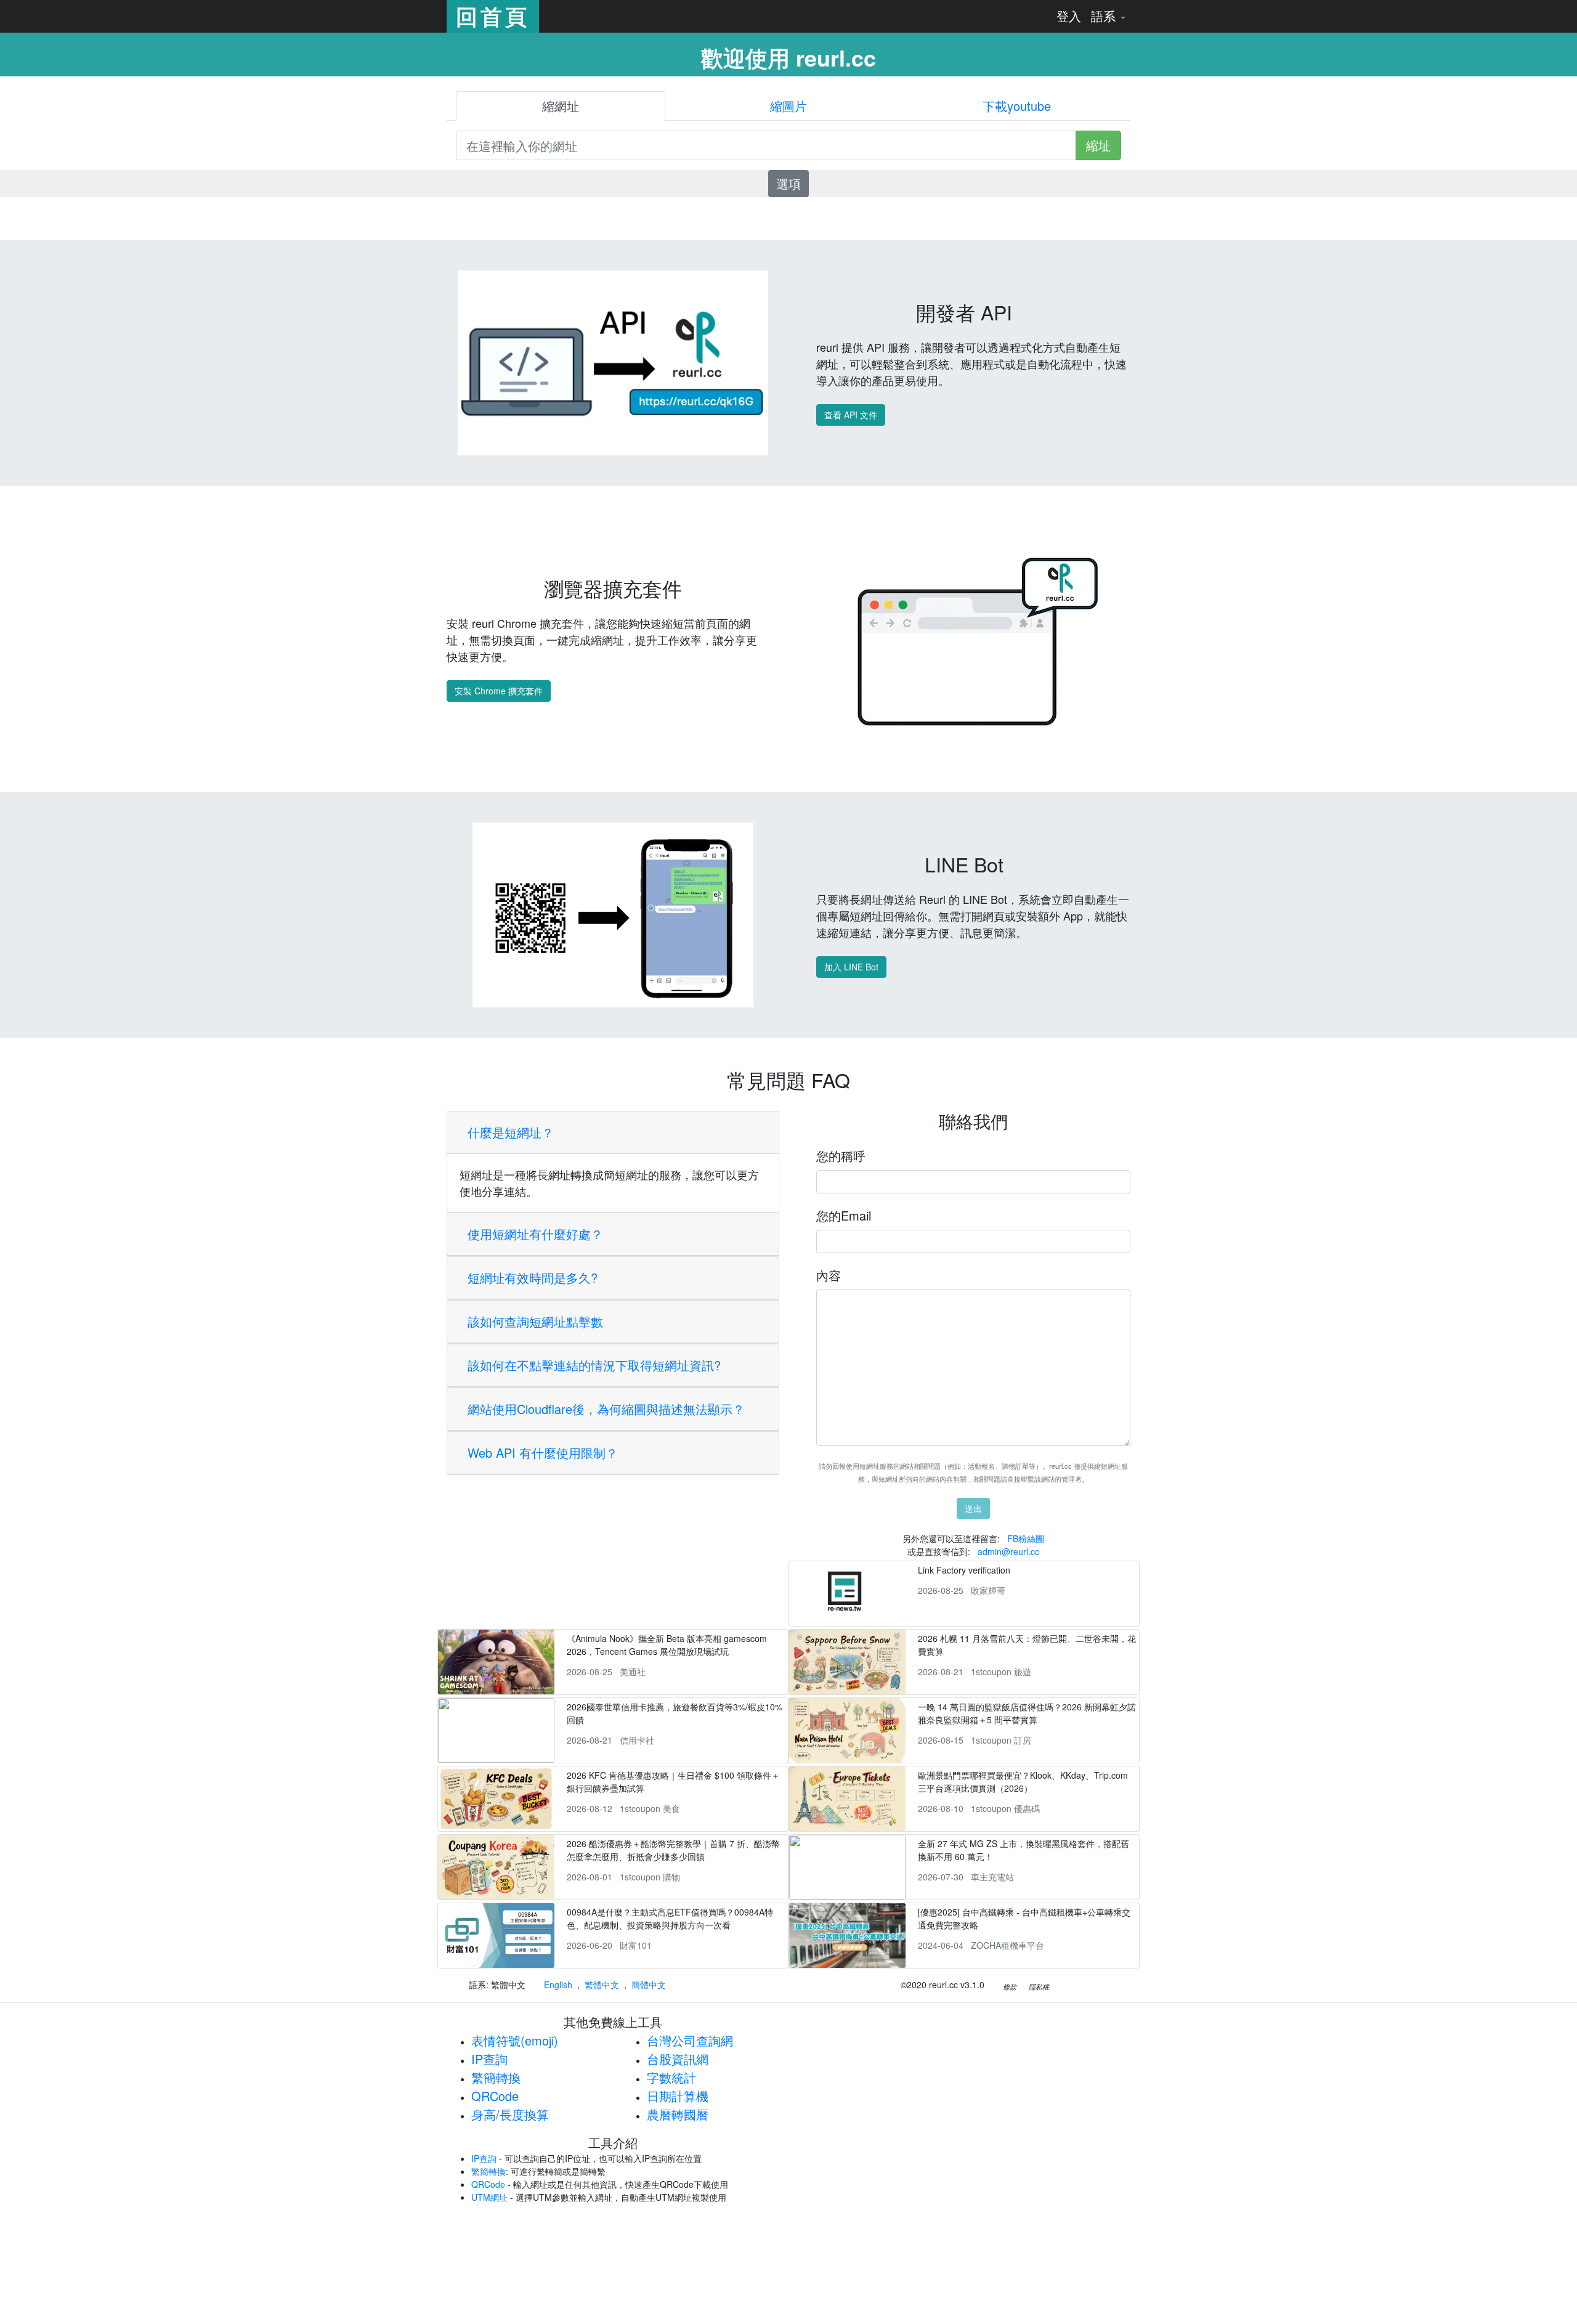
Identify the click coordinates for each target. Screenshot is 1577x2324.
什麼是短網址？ (511, 1132)
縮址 (1098, 145)
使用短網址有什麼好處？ (535, 1234)
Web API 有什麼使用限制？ (543, 1452)
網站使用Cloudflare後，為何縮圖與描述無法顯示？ (606, 1409)
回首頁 (493, 16)
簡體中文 (649, 1985)
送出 (973, 1508)
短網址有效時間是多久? (533, 1278)
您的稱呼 (841, 1156)
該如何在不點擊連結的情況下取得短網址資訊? (594, 1365)
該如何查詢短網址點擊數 (535, 1321)
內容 (829, 1275)
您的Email (844, 1215)
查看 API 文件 (851, 415)
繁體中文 (602, 1985)
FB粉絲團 (1026, 1538)
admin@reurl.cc (1008, 1551)
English (558, 1985)
